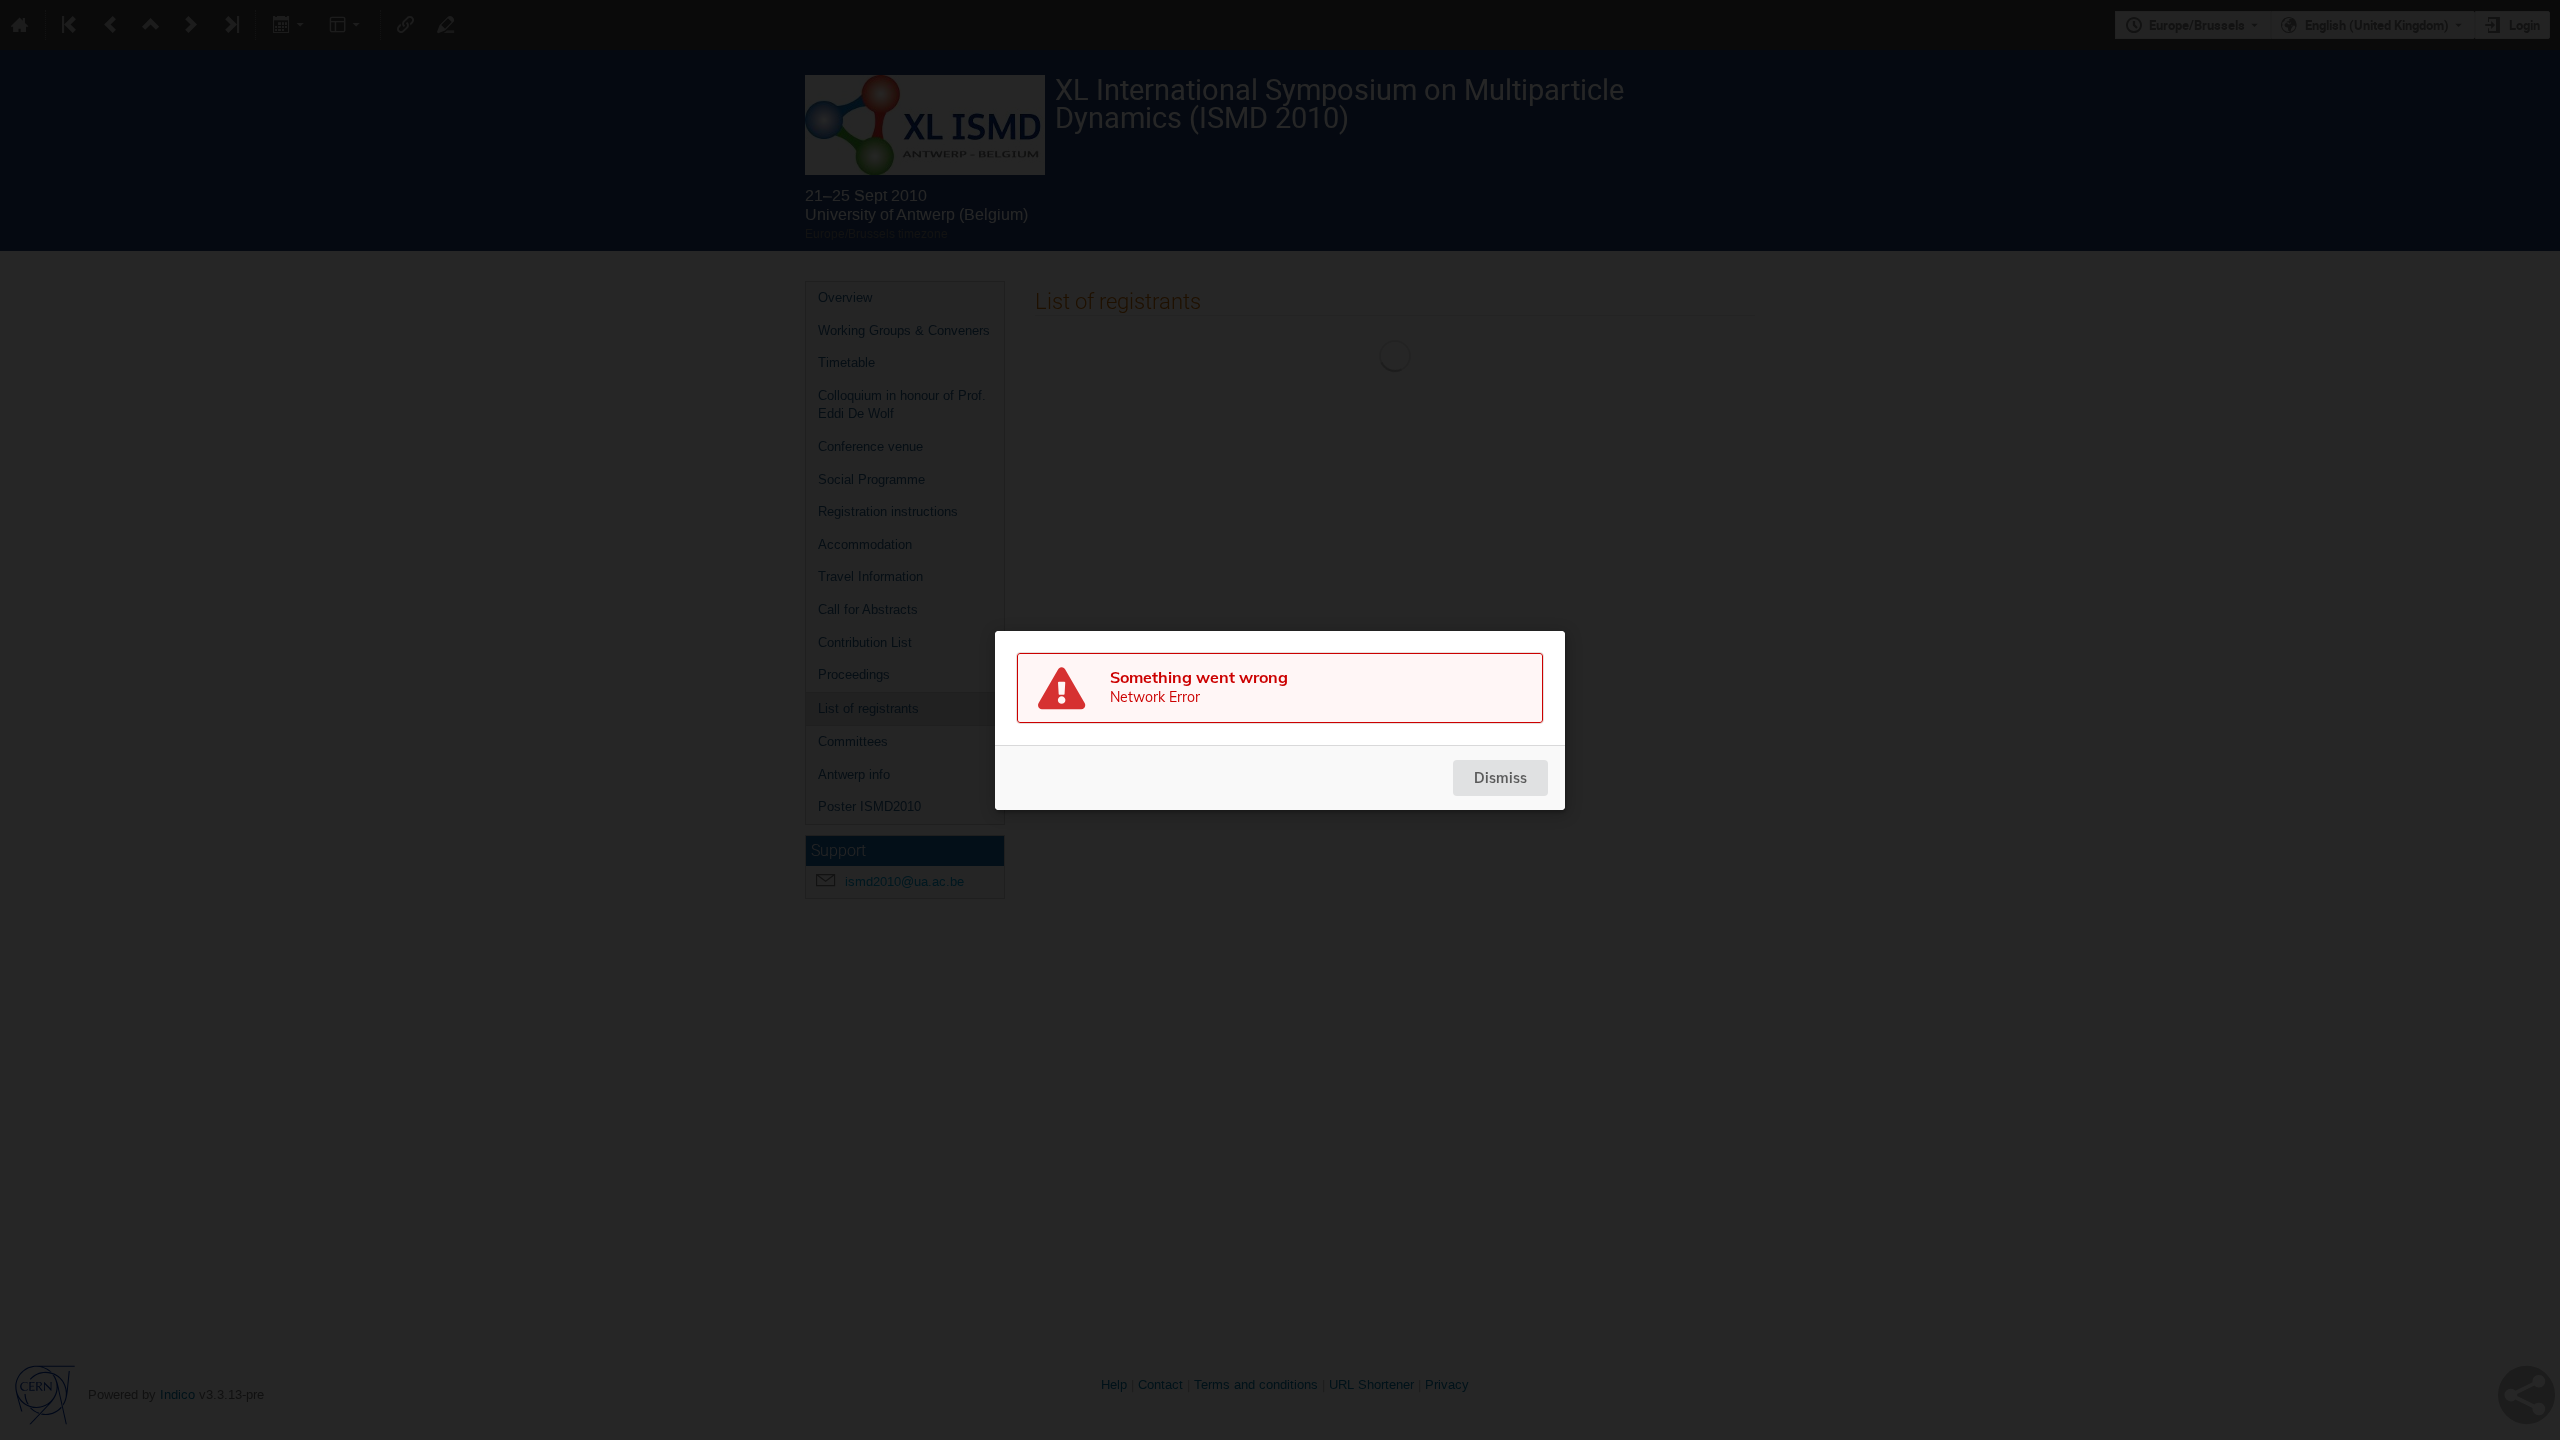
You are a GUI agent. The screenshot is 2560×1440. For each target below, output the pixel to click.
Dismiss (1500, 778)
